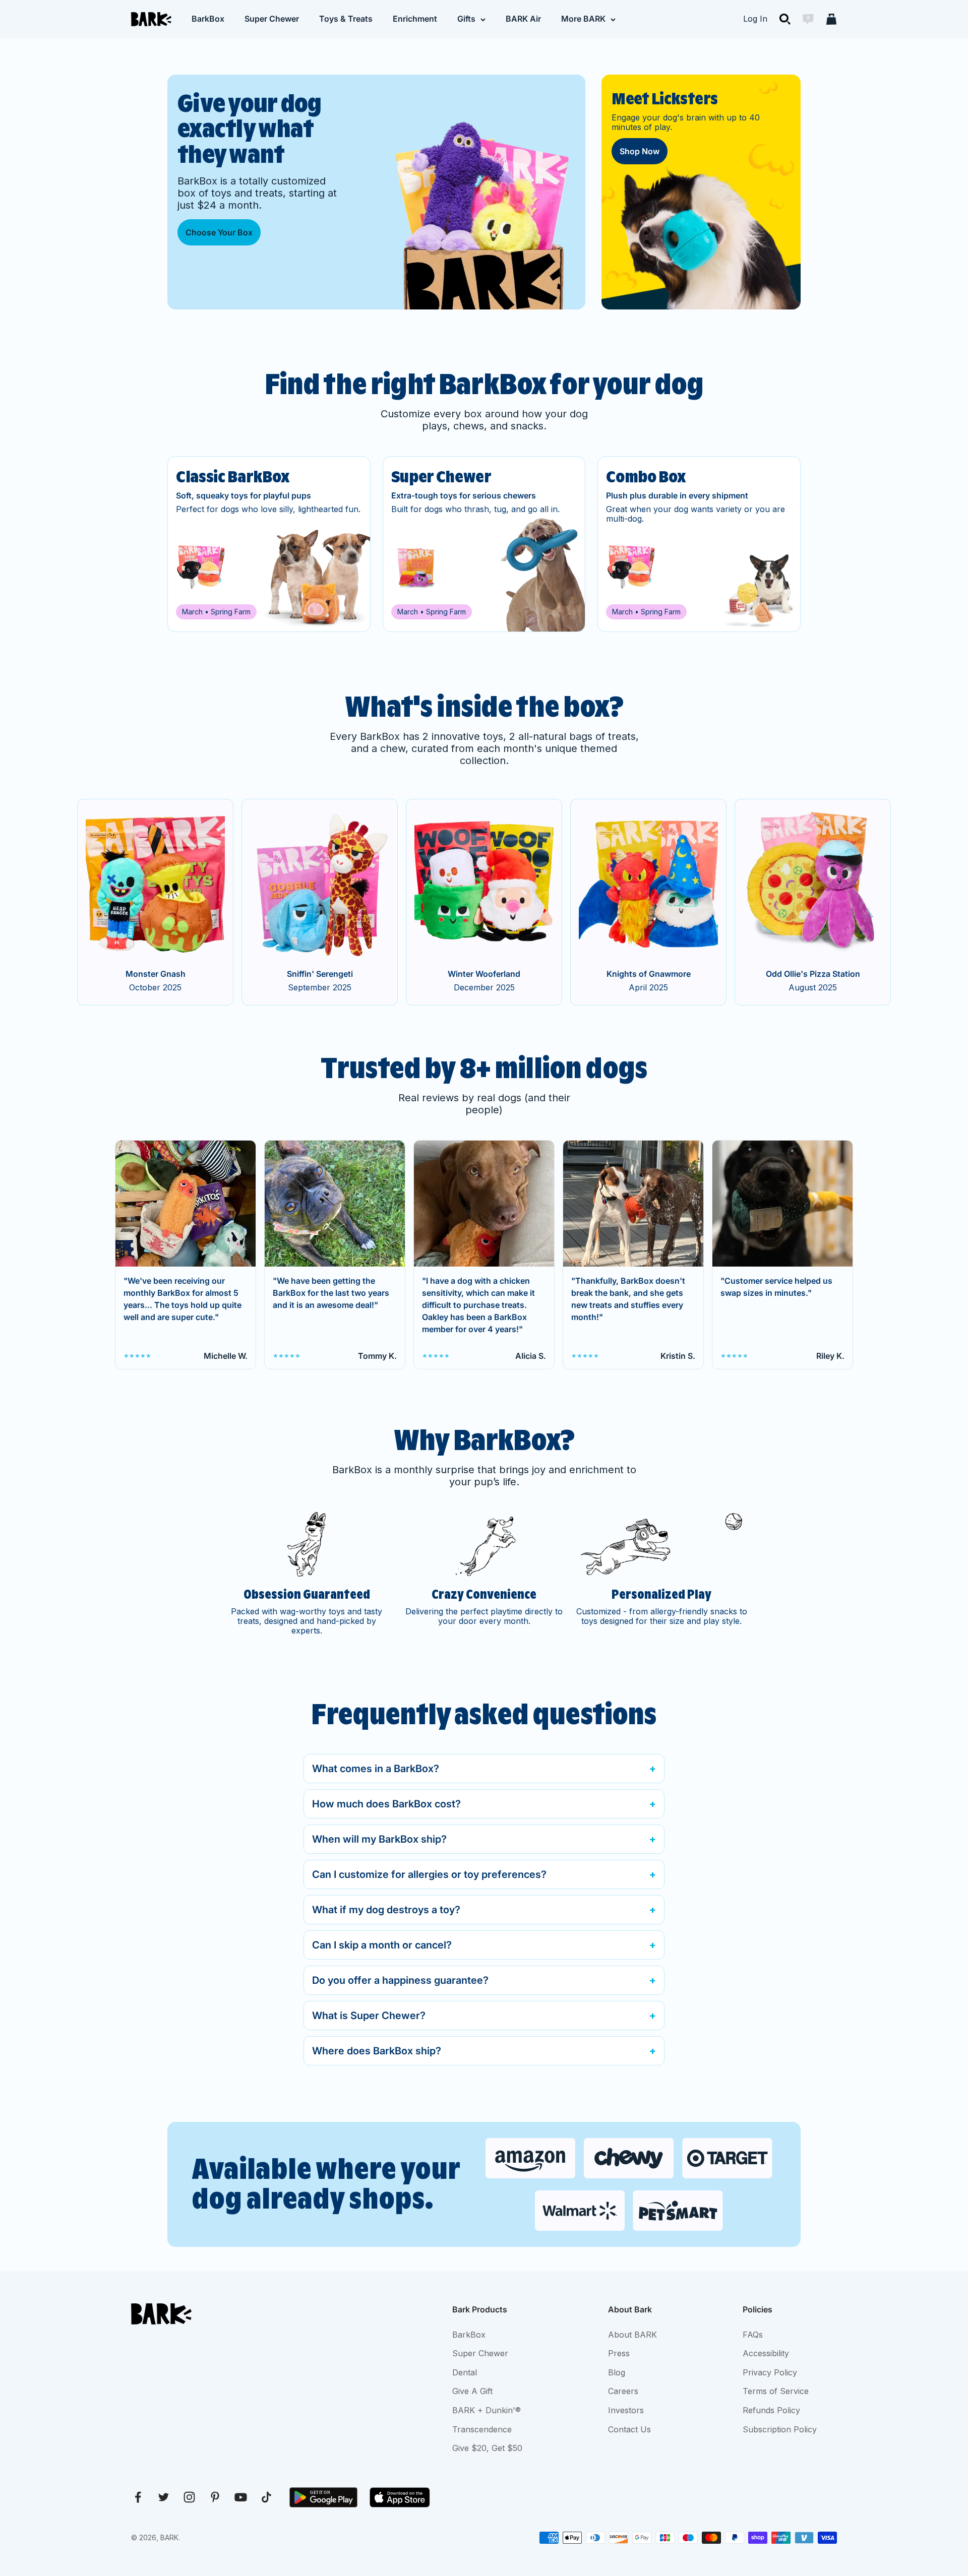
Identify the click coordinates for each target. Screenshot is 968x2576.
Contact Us (629, 2429)
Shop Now (640, 151)
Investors (626, 2410)
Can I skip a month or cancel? (382, 1945)
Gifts (466, 19)
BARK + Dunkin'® (487, 2410)
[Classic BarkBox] (269, 544)
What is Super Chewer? (369, 2016)
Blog (617, 2372)
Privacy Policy (770, 2372)
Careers (623, 2391)
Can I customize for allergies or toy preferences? (429, 1874)
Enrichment (415, 19)
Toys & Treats (346, 19)
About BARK (632, 2335)
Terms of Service (776, 2391)
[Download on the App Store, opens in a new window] (400, 2497)
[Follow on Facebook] (138, 2497)
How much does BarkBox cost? (386, 1804)
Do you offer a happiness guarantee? (400, 1980)
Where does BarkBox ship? (377, 2051)
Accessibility (766, 2353)
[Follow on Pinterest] (215, 2497)
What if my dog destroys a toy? (386, 1910)
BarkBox (208, 19)
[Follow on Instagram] (189, 2497)
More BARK (583, 19)
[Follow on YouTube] (241, 2497)
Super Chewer (272, 19)
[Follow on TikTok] (266, 2497)
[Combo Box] (699, 544)
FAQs (753, 2335)
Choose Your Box (219, 232)
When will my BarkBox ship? (379, 1839)
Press (619, 2353)
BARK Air (523, 19)
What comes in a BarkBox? (376, 1769)
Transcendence (482, 2429)
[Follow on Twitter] (164, 2497)
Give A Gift (472, 2391)
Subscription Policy (780, 2429)
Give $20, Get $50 (487, 2448)
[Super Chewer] (484, 544)
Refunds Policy (771, 2410)
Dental (465, 2372)
